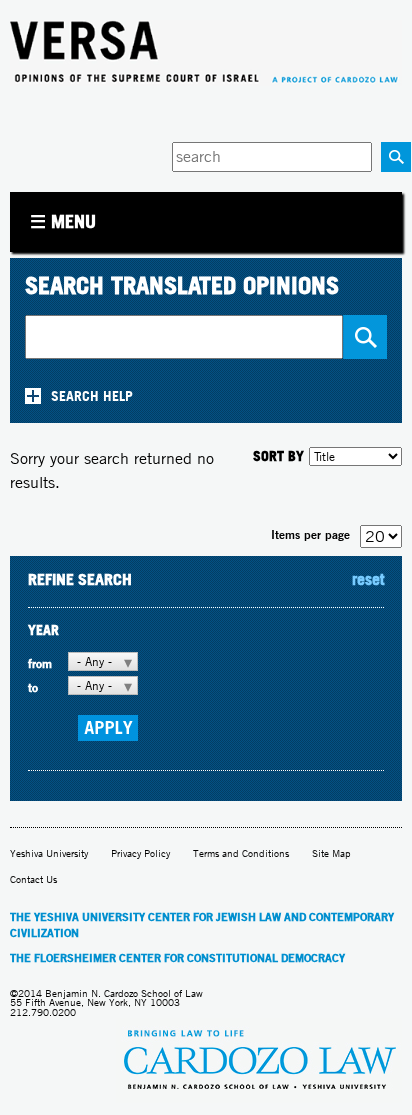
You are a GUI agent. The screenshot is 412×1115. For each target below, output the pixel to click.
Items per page (310, 534)
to (33, 687)
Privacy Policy (140, 853)
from (40, 663)
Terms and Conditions (241, 853)
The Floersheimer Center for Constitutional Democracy (177, 958)
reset (368, 579)
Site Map (331, 853)
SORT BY (278, 455)
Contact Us (33, 879)
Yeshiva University (49, 853)
